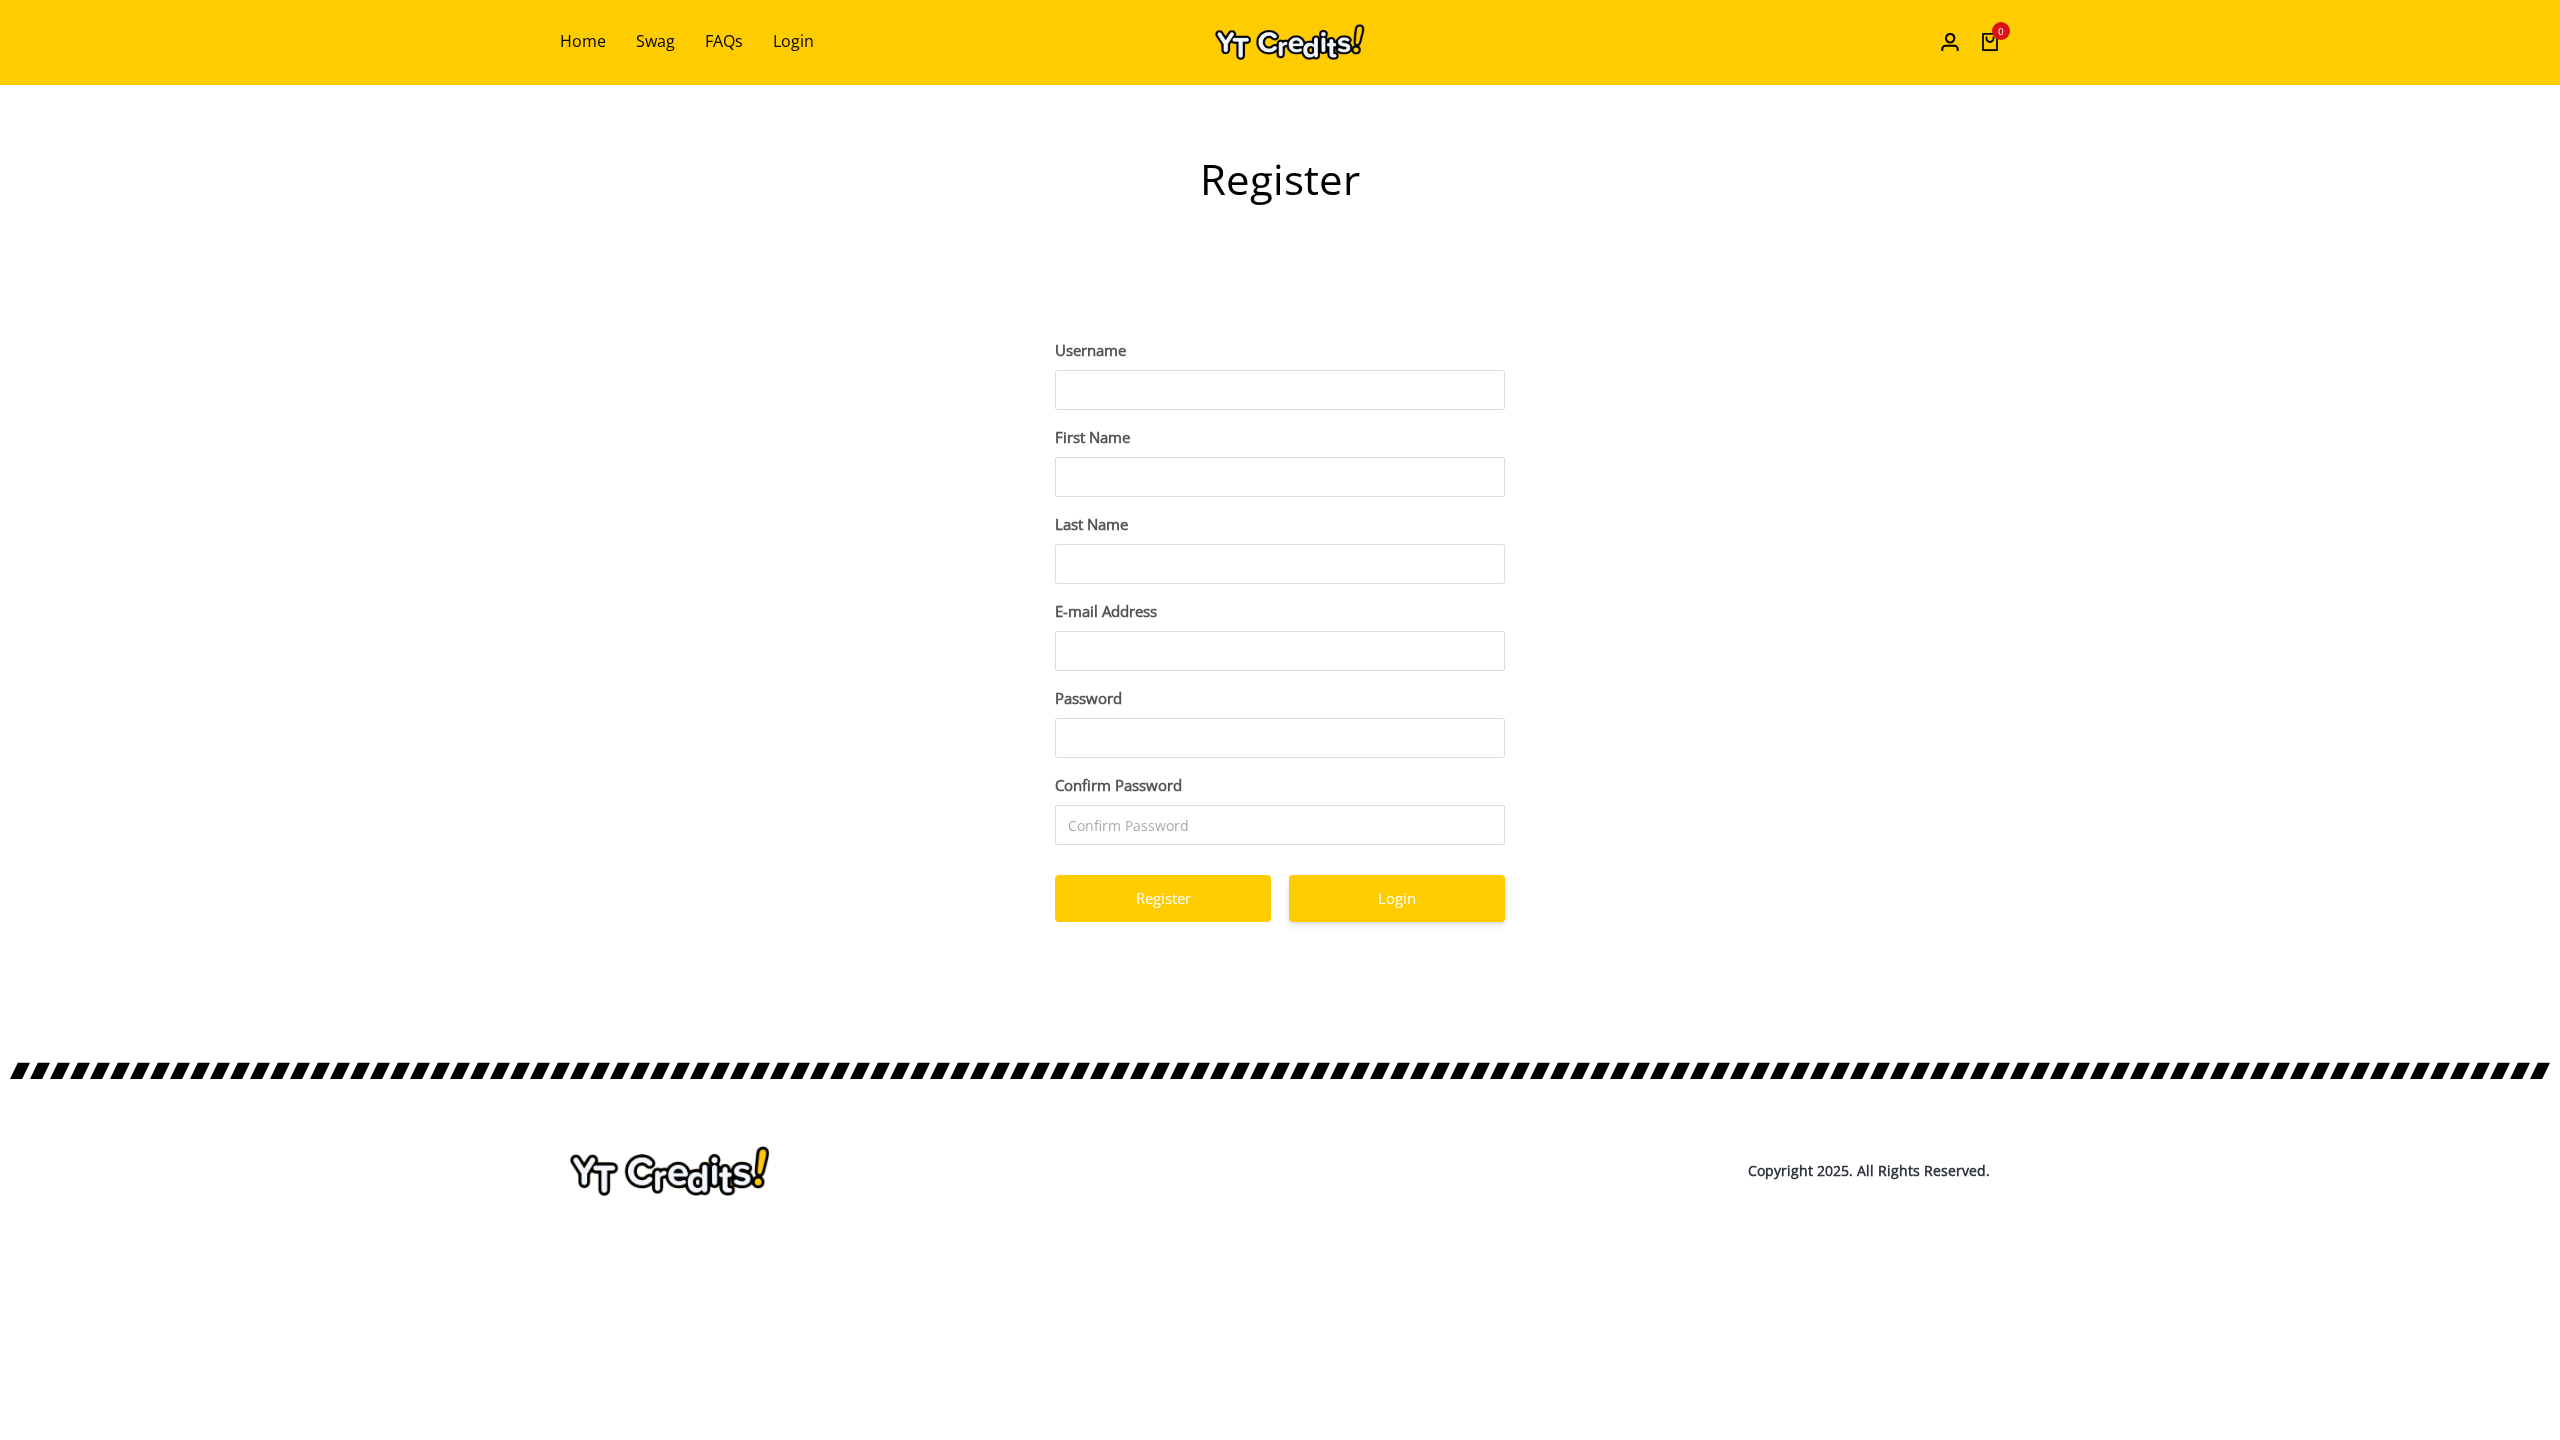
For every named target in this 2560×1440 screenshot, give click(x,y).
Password (1088, 698)
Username (1090, 350)
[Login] (1950, 42)
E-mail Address (1106, 611)
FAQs (724, 41)
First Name (1092, 437)
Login (793, 41)
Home (583, 41)
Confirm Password (1118, 785)
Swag (655, 41)
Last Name (1091, 524)
